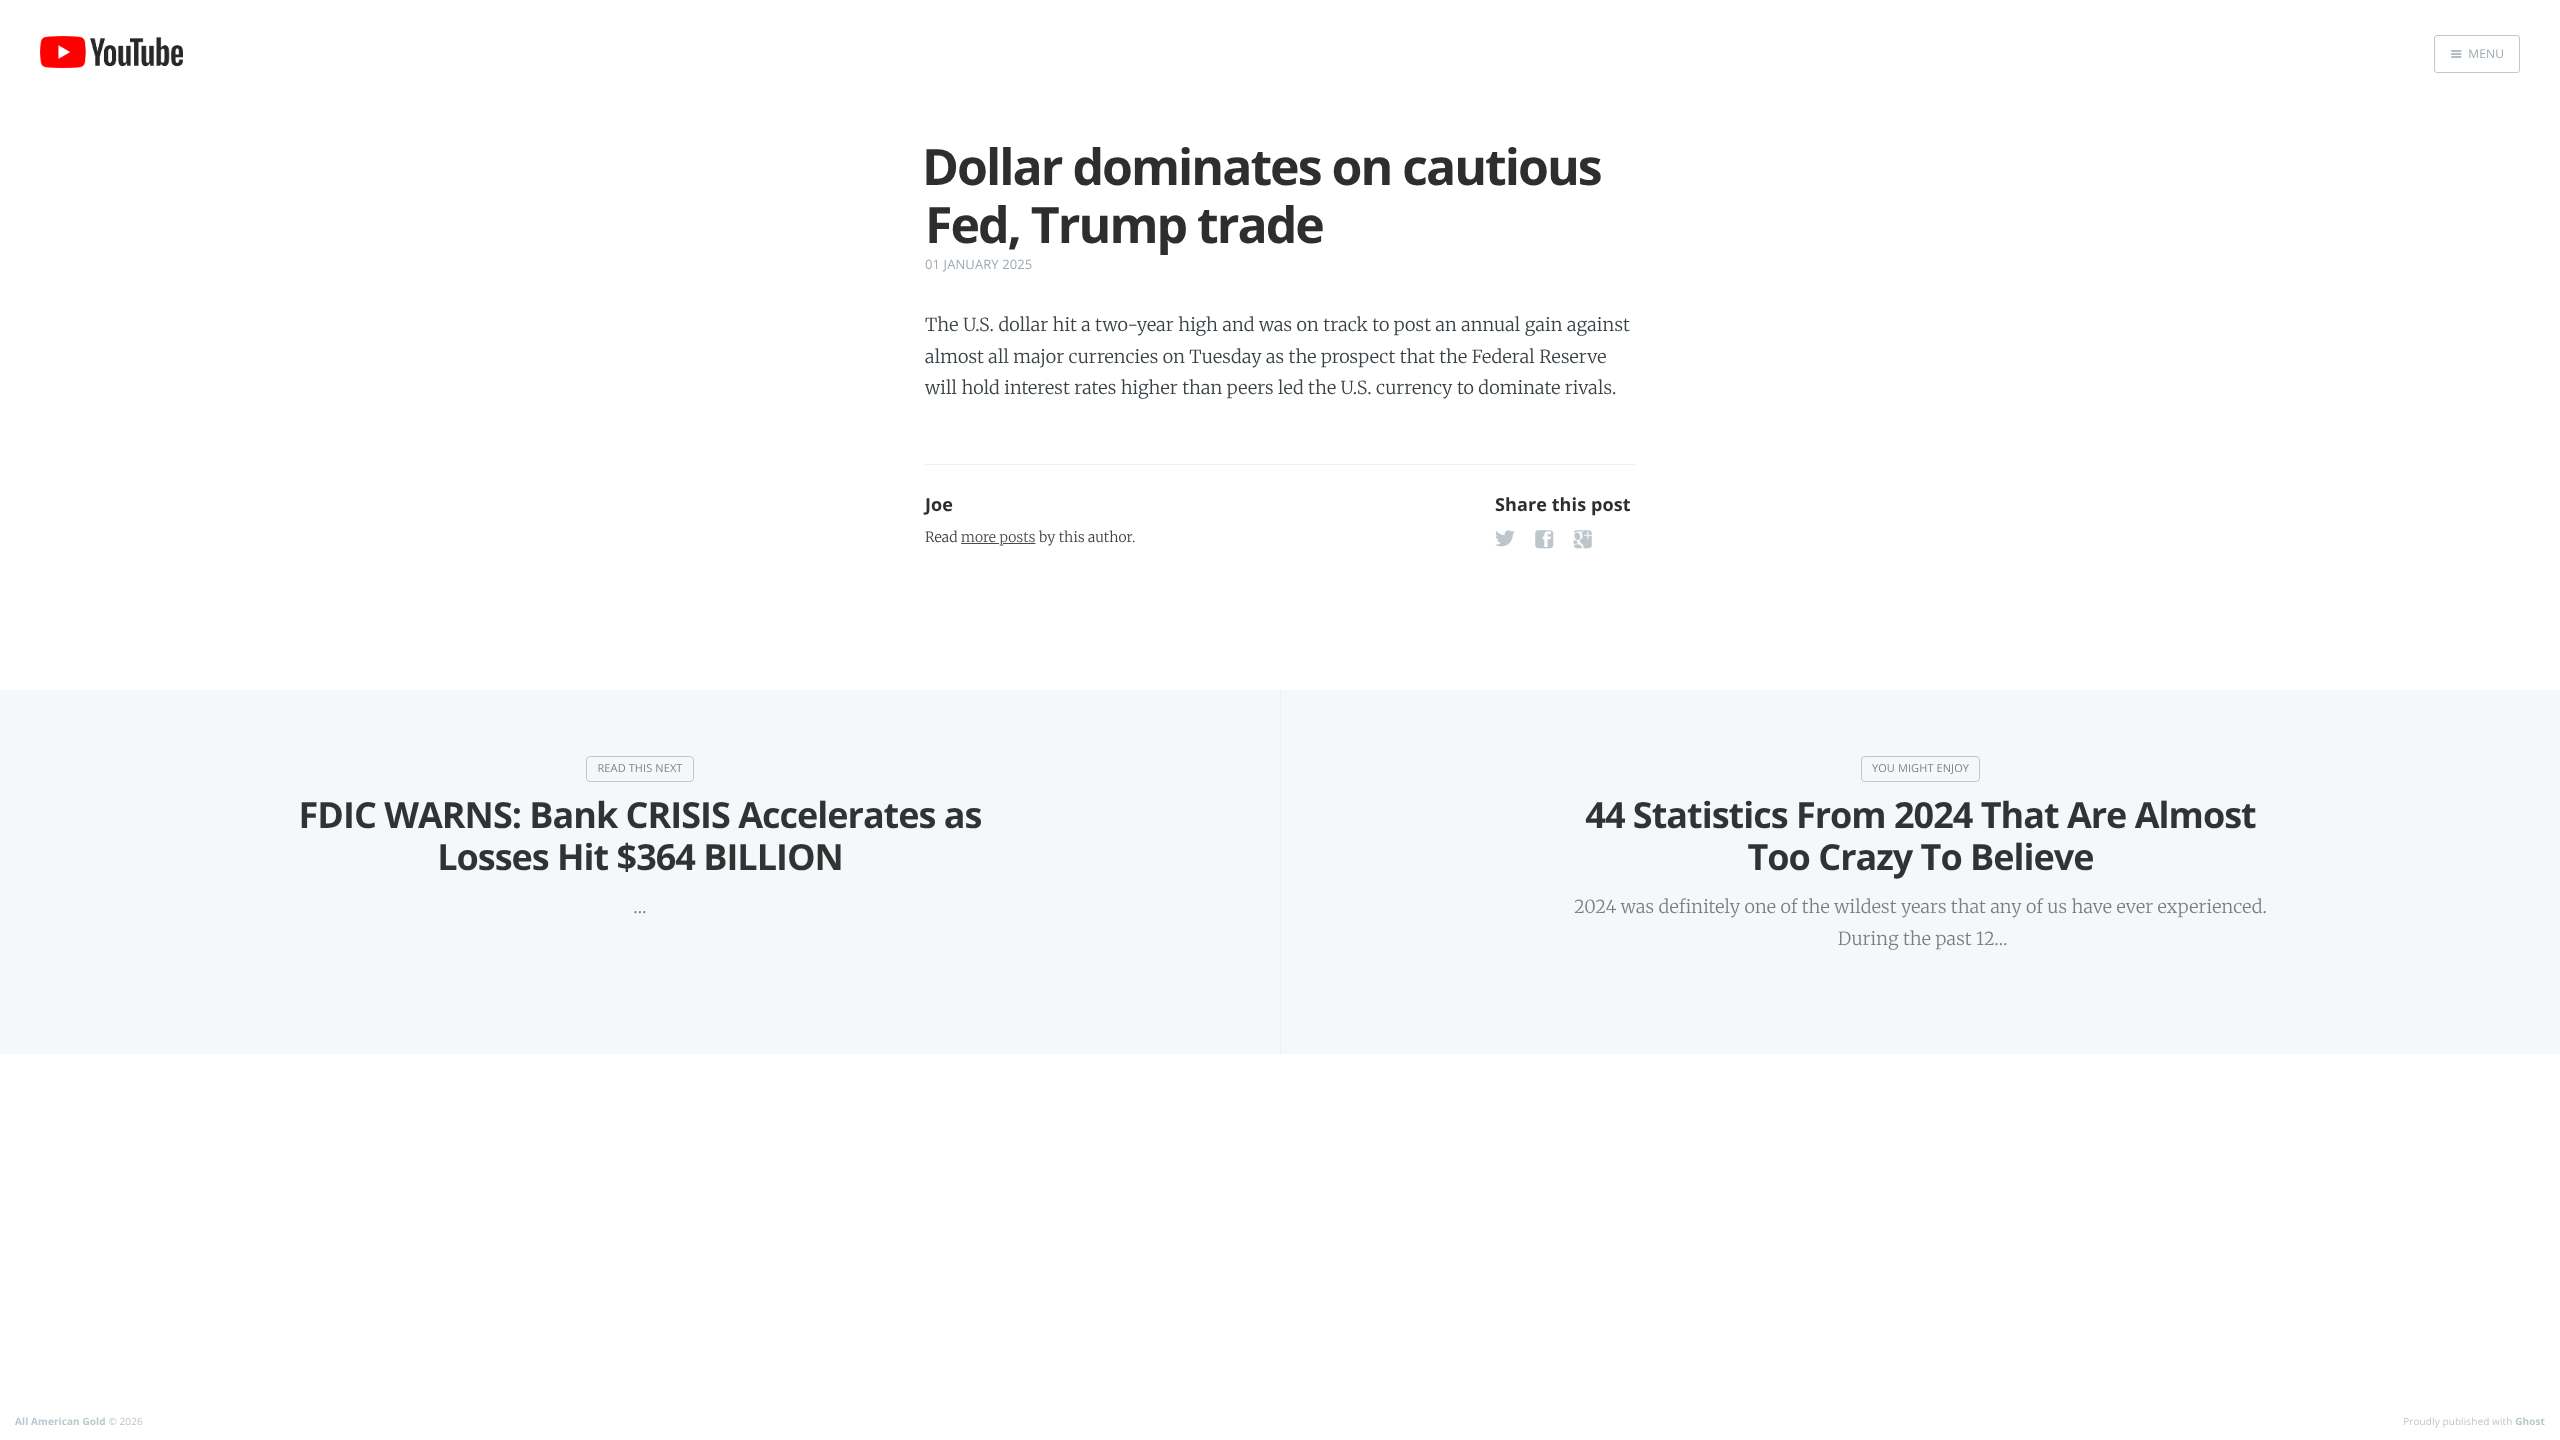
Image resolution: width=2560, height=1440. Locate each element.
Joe (939, 505)
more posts (998, 537)
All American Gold (60, 1421)
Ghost (2530, 1421)
